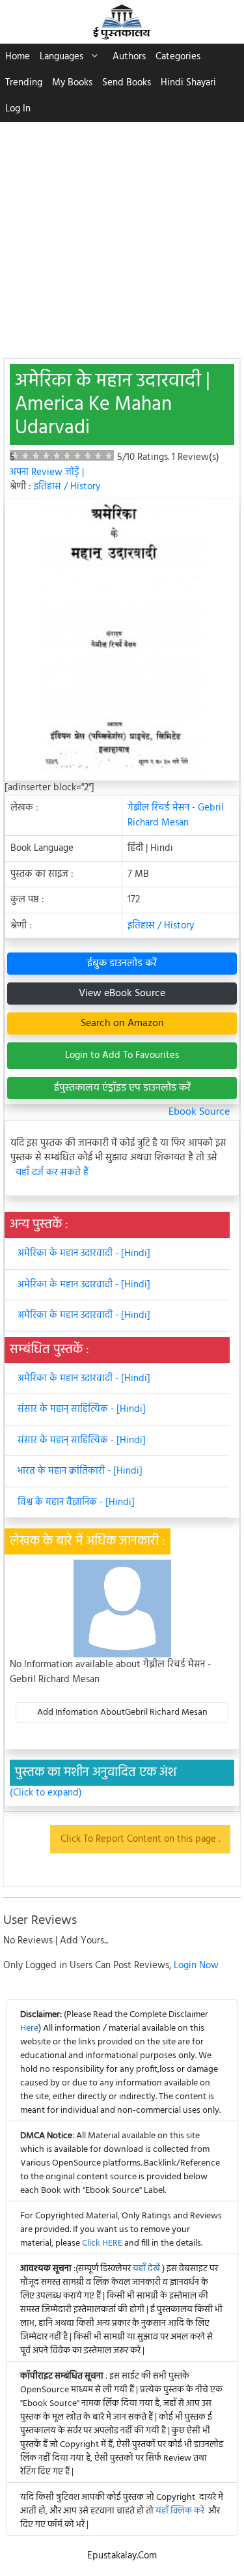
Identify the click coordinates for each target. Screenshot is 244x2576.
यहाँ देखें (147, 2269)
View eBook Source (122, 994)
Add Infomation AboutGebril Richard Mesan (122, 1712)
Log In (18, 109)
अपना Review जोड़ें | (47, 472)
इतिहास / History (67, 487)
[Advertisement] (122, 233)
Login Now (196, 1966)
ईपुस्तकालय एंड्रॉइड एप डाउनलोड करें (122, 1088)
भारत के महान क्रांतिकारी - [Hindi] (80, 1471)
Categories (178, 57)
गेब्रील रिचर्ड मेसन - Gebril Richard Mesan (176, 815)
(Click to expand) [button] (46, 1793)
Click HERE (102, 2243)
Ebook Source (199, 1112)
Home (18, 57)
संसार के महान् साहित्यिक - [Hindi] (82, 1409)
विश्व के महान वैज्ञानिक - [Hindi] (76, 1502)
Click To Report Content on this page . (140, 1839)
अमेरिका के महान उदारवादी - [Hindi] (84, 1253)
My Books (72, 83)
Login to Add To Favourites (122, 1055)
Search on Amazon (122, 1023)
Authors (129, 57)
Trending (24, 83)
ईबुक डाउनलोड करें (122, 964)
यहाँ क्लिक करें (180, 2511)
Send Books (127, 83)
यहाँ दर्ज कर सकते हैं (52, 1173)
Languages (61, 57)
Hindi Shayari (188, 83)
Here (29, 2028)
